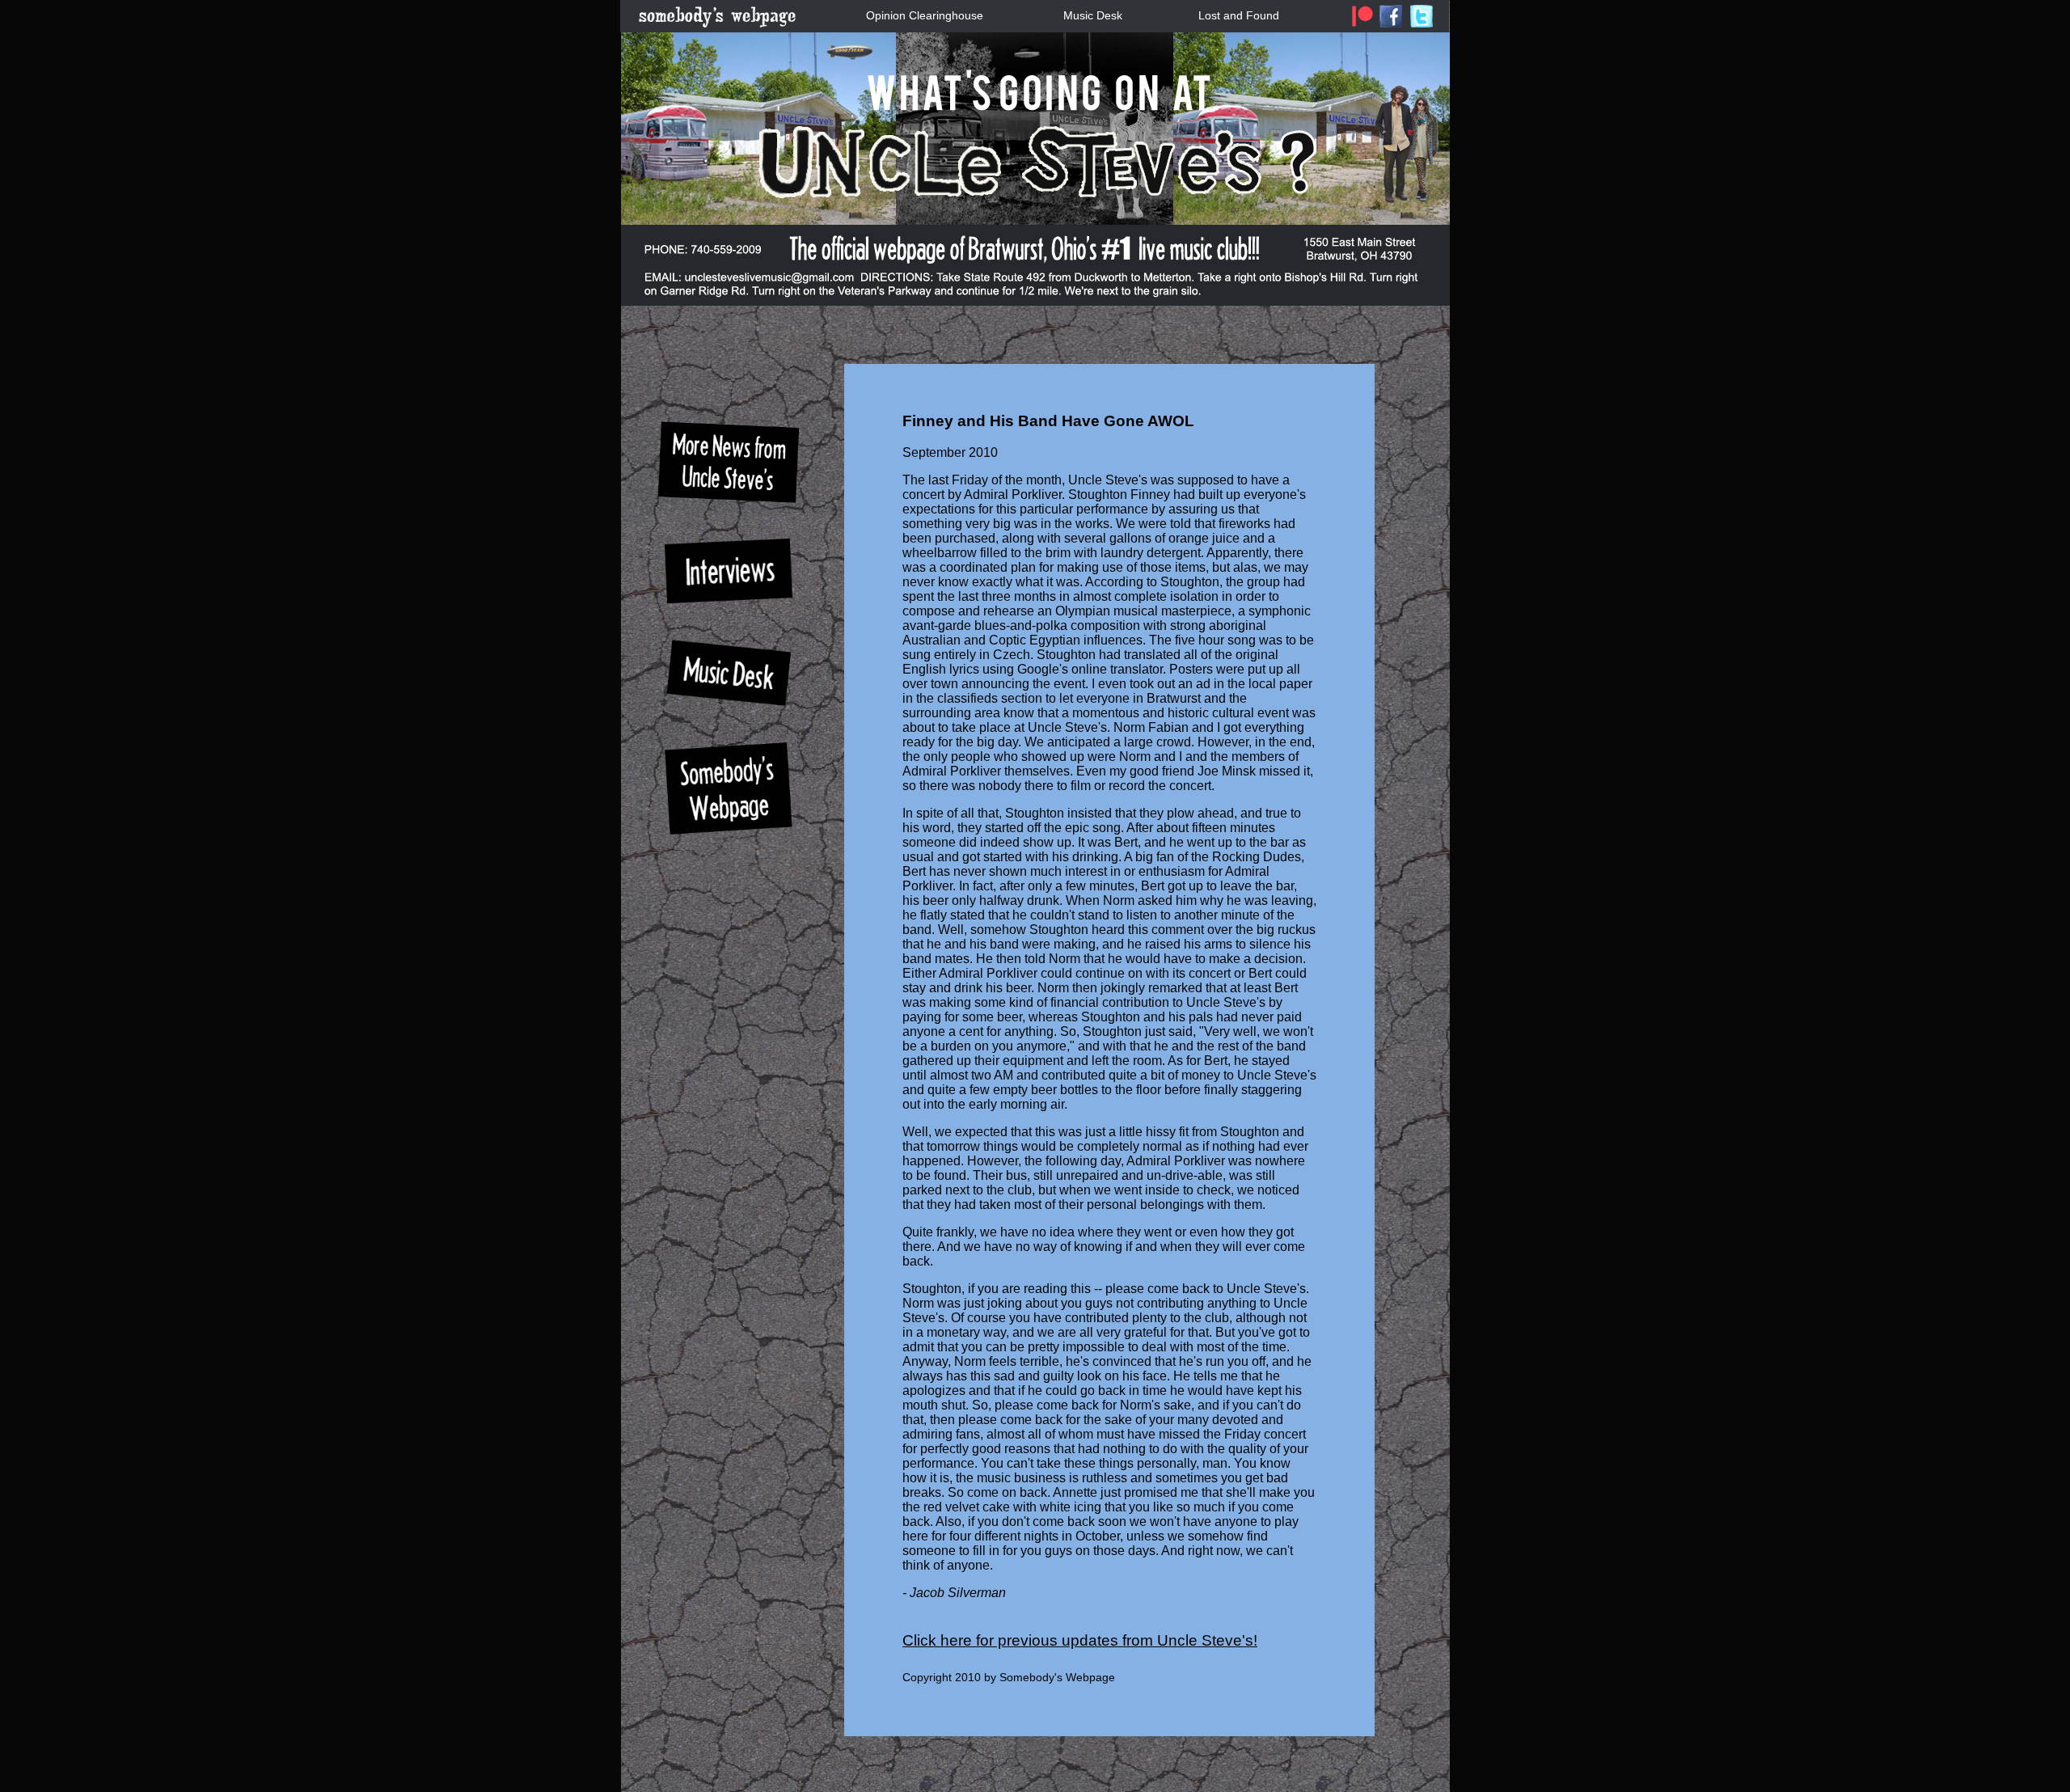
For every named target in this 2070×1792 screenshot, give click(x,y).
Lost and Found (1239, 15)
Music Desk (1093, 15)
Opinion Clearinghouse (925, 15)
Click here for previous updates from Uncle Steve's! (1080, 1640)
